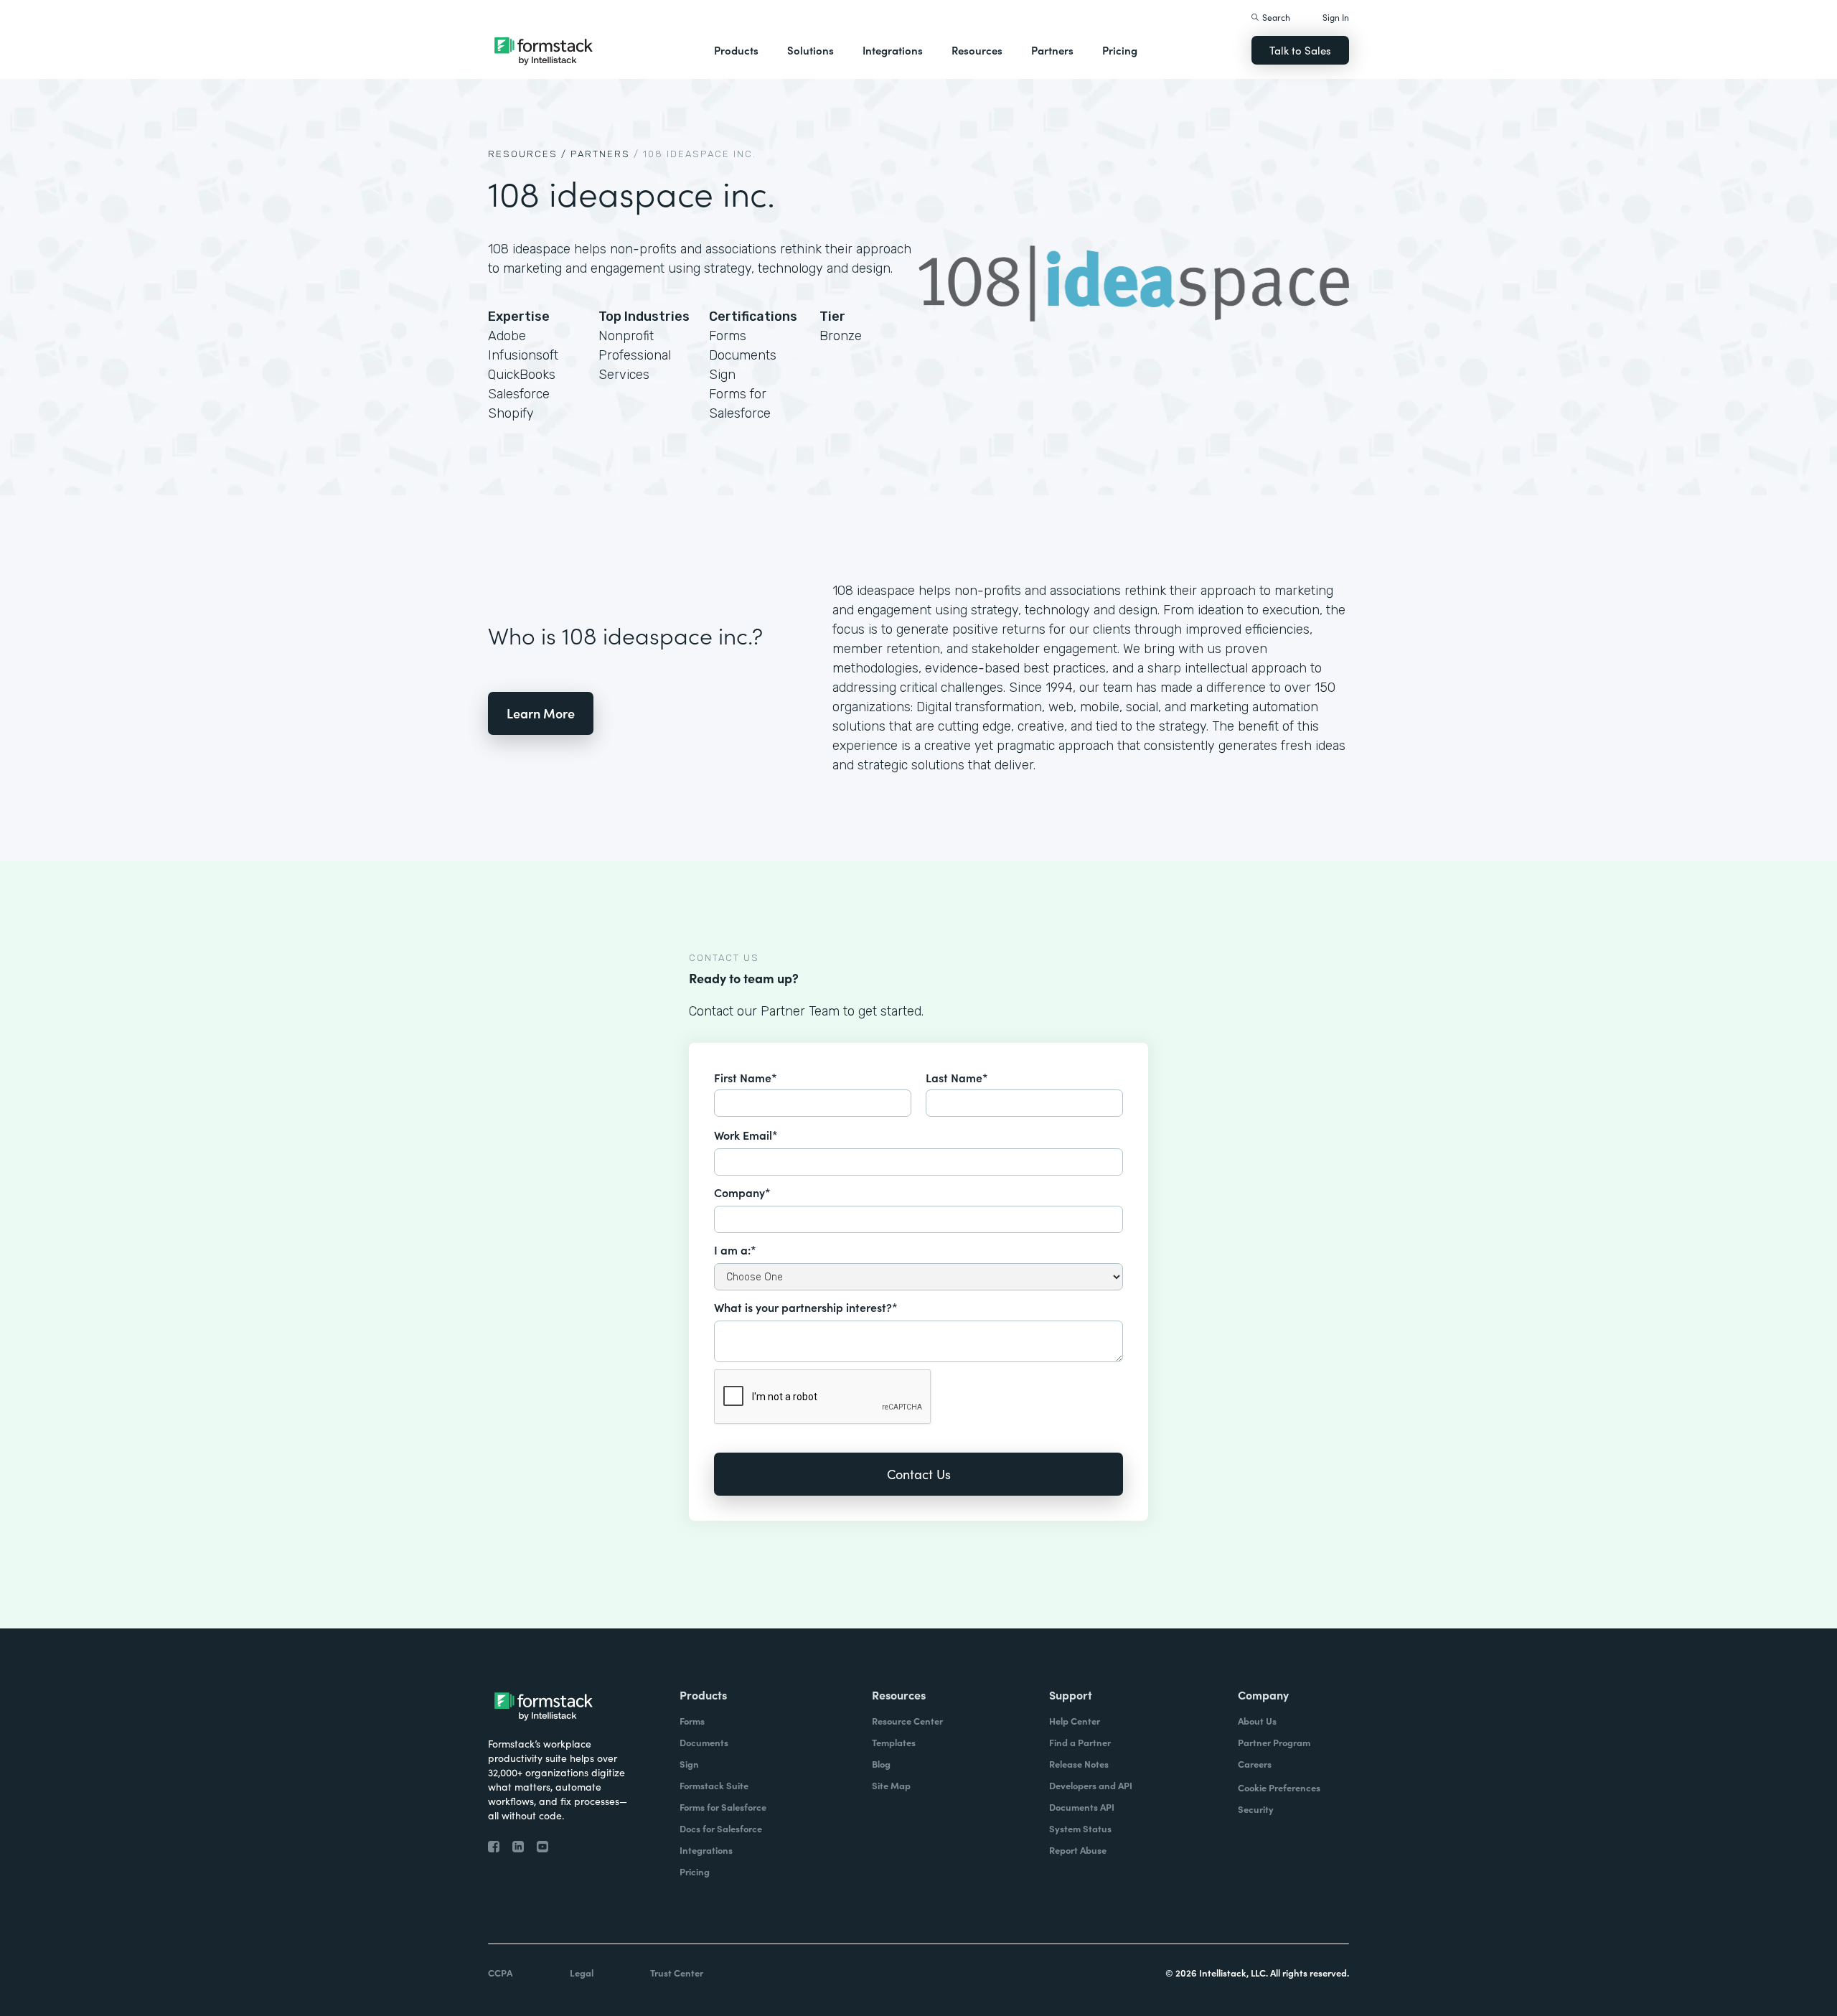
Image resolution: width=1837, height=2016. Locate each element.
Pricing (1120, 50)
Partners (1052, 50)
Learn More (541, 713)
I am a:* (735, 1250)
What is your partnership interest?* (806, 1307)
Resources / (527, 154)
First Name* (746, 1077)
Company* (742, 1192)
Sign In (1336, 17)
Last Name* (957, 1077)
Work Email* (746, 1135)
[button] (736, 50)
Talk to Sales (1300, 50)
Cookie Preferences (1279, 1787)
